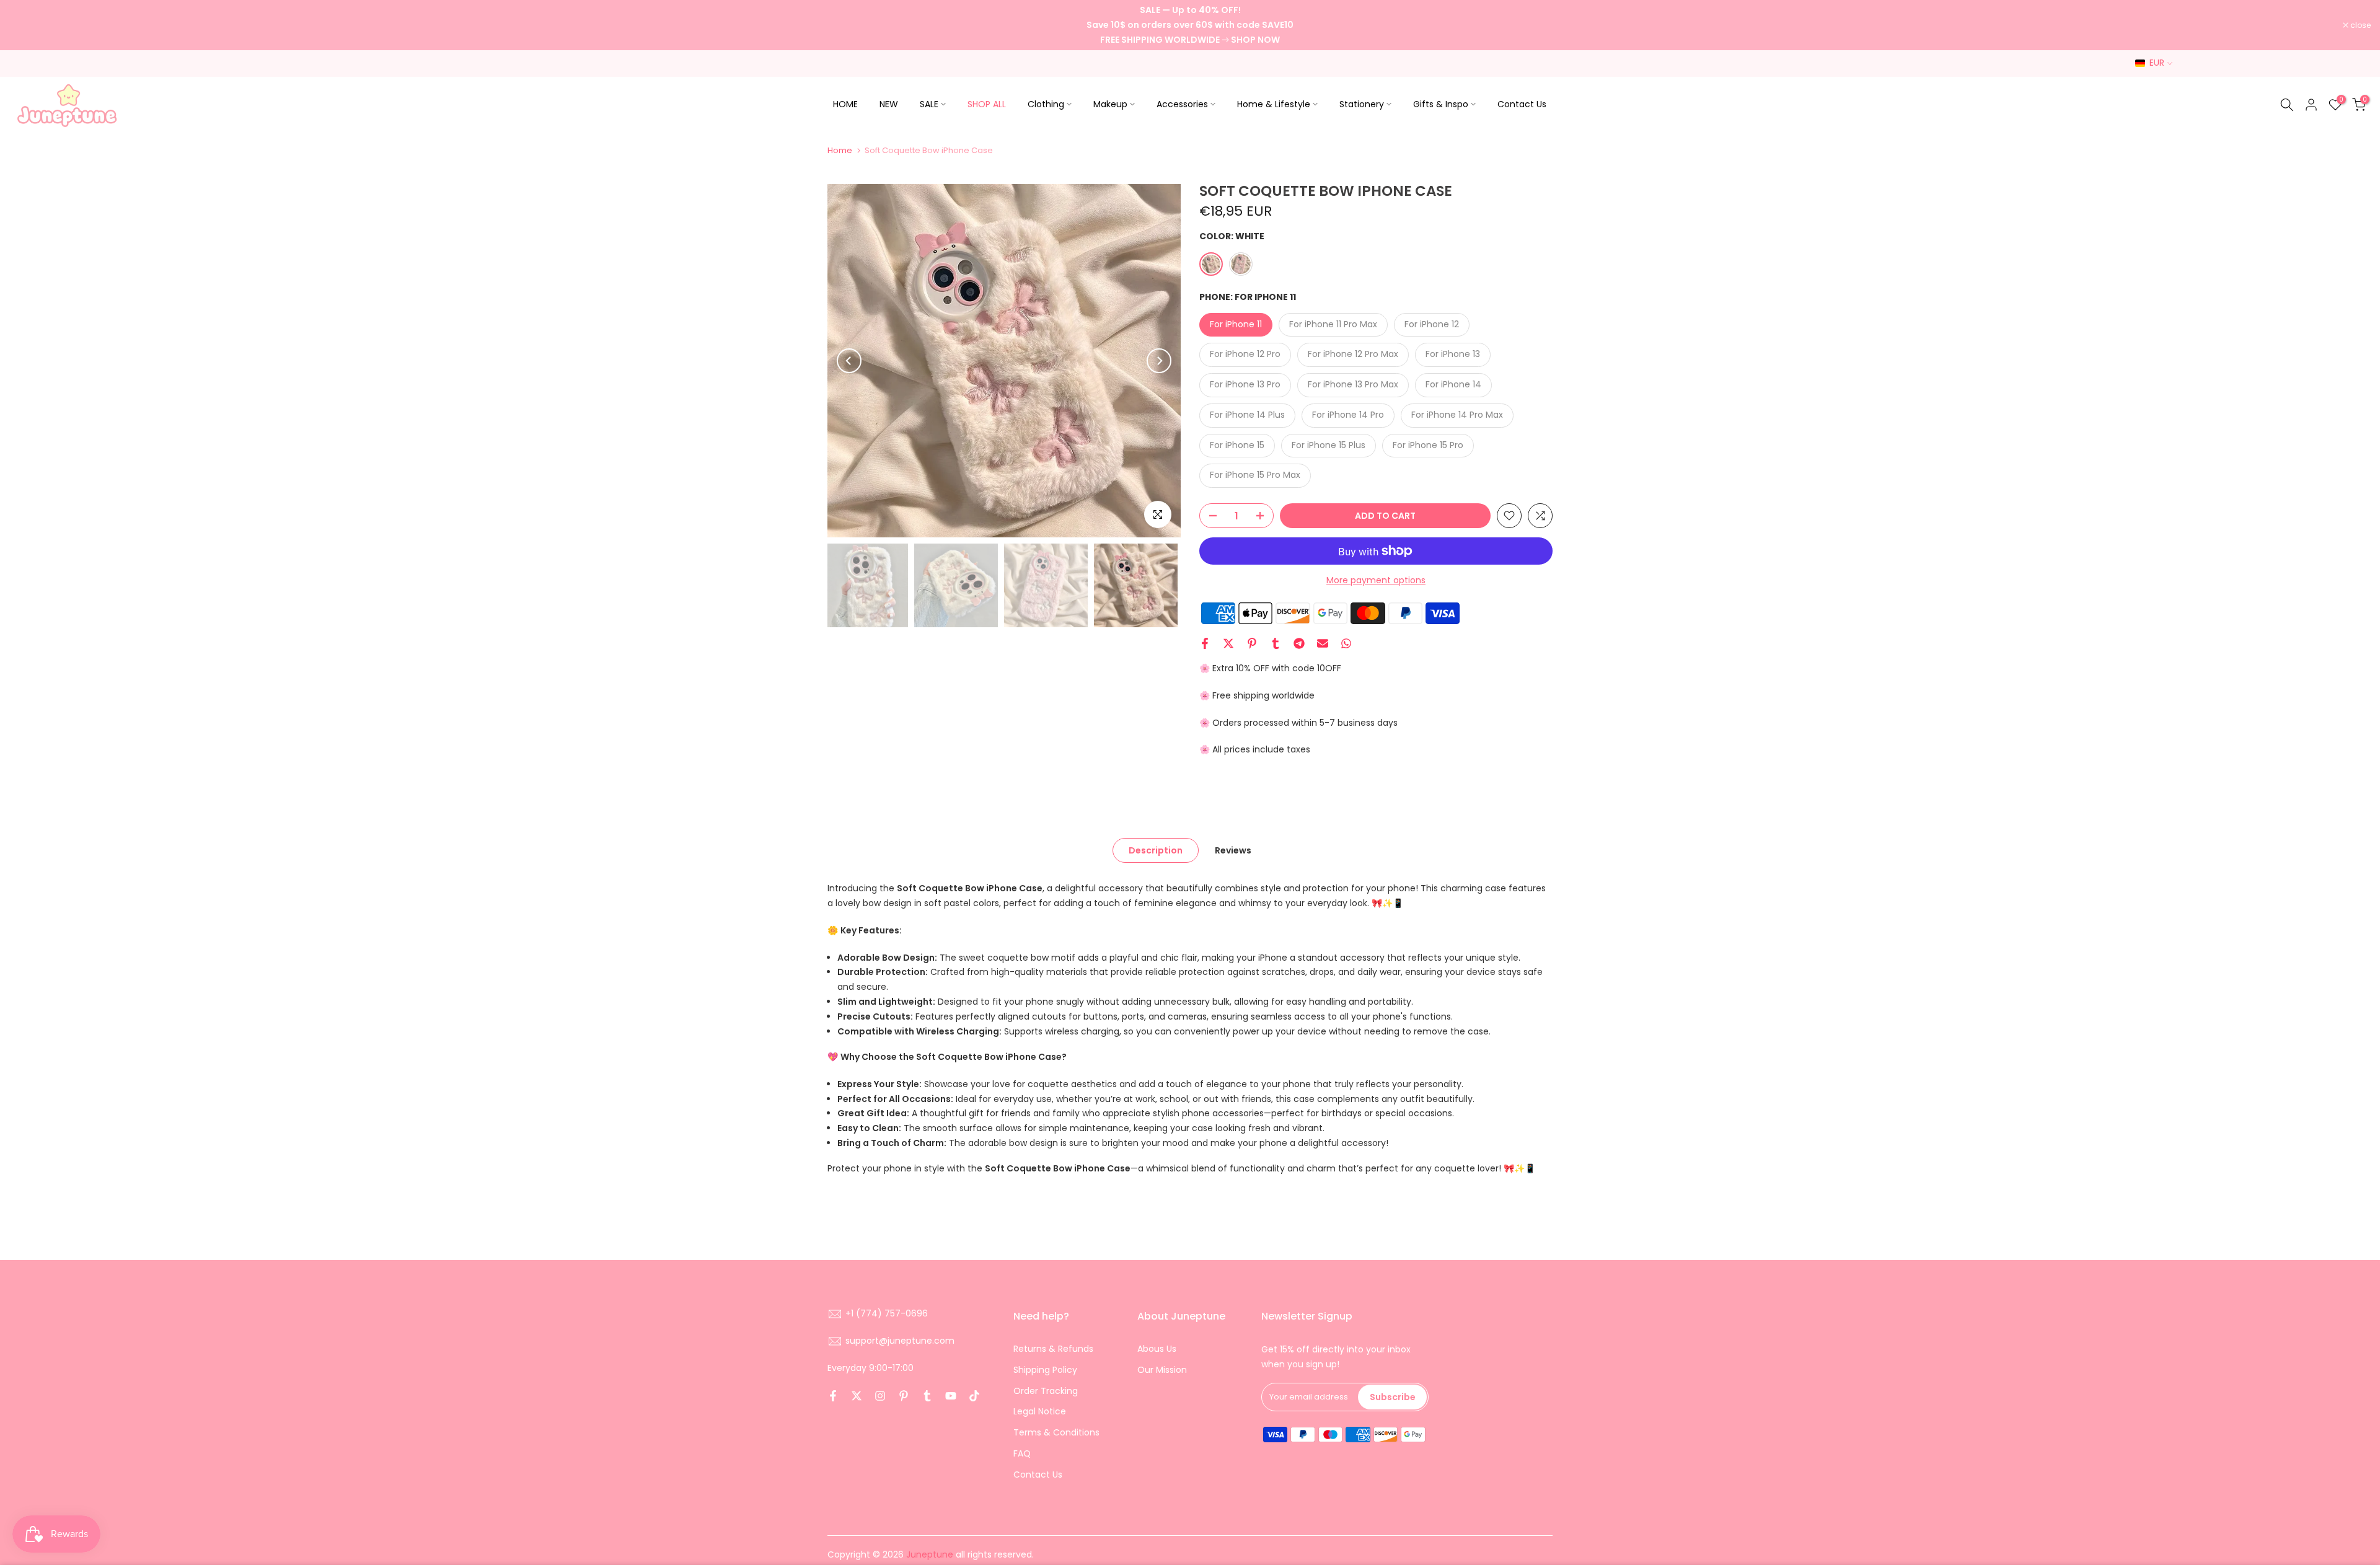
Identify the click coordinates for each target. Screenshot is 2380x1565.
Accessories (1182, 104)
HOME (845, 104)
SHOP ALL (987, 104)
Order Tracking (1046, 1391)
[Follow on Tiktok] (974, 1396)
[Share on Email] (1323, 643)
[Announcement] (1190, 25)
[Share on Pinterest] (1252, 643)
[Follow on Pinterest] (904, 1396)
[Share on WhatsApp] (1346, 643)
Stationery (1362, 104)
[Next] (1159, 361)
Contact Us (1522, 104)
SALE (929, 104)
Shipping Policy (1045, 1370)
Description (1156, 850)
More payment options (1376, 580)
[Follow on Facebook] (833, 1396)
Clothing (1046, 104)
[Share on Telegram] (1299, 643)
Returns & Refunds (1053, 1349)
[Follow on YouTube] (951, 1396)
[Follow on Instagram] (880, 1396)
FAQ (1022, 1453)
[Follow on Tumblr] (927, 1396)
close (26, 25)
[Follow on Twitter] (857, 1396)
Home (840, 150)
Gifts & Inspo (1441, 104)
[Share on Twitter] (1228, 643)
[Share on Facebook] (1205, 643)
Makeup (1110, 104)
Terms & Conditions (1056, 1432)
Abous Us (1157, 1349)
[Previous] (849, 361)
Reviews (1233, 850)
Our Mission (1162, 1370)
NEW (889, 104)
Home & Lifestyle (1274, 104)
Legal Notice (1040, 1411)
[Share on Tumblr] (1276, 643)
